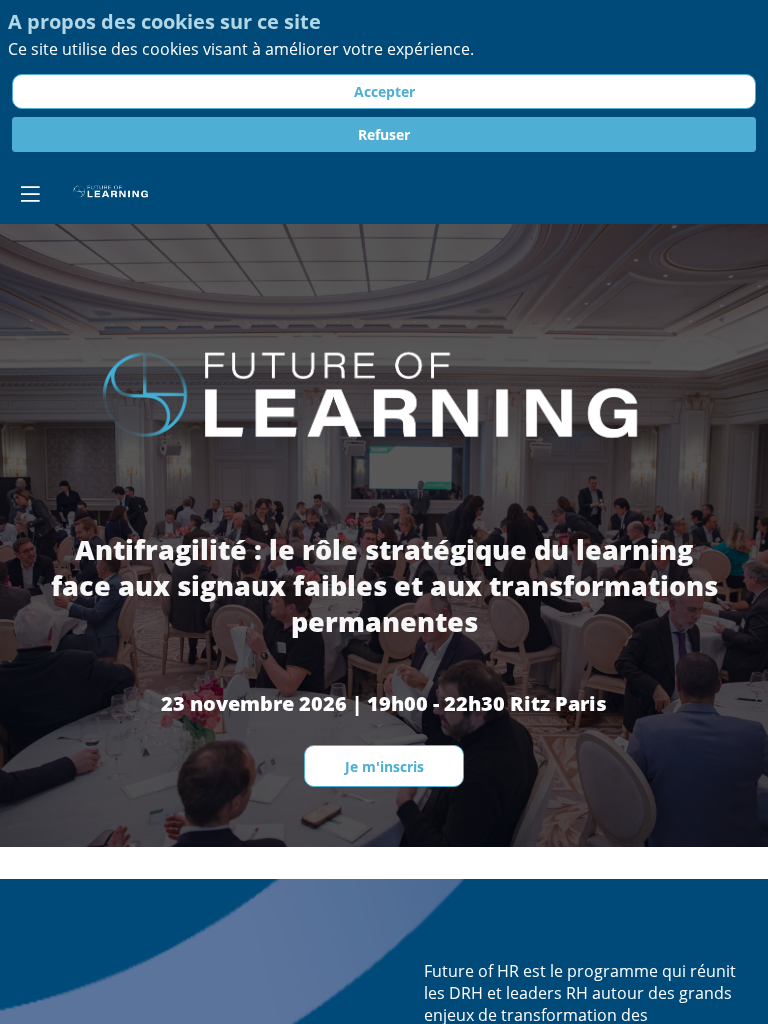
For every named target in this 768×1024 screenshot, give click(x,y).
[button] (30, 194)
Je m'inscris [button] (384, 766)
